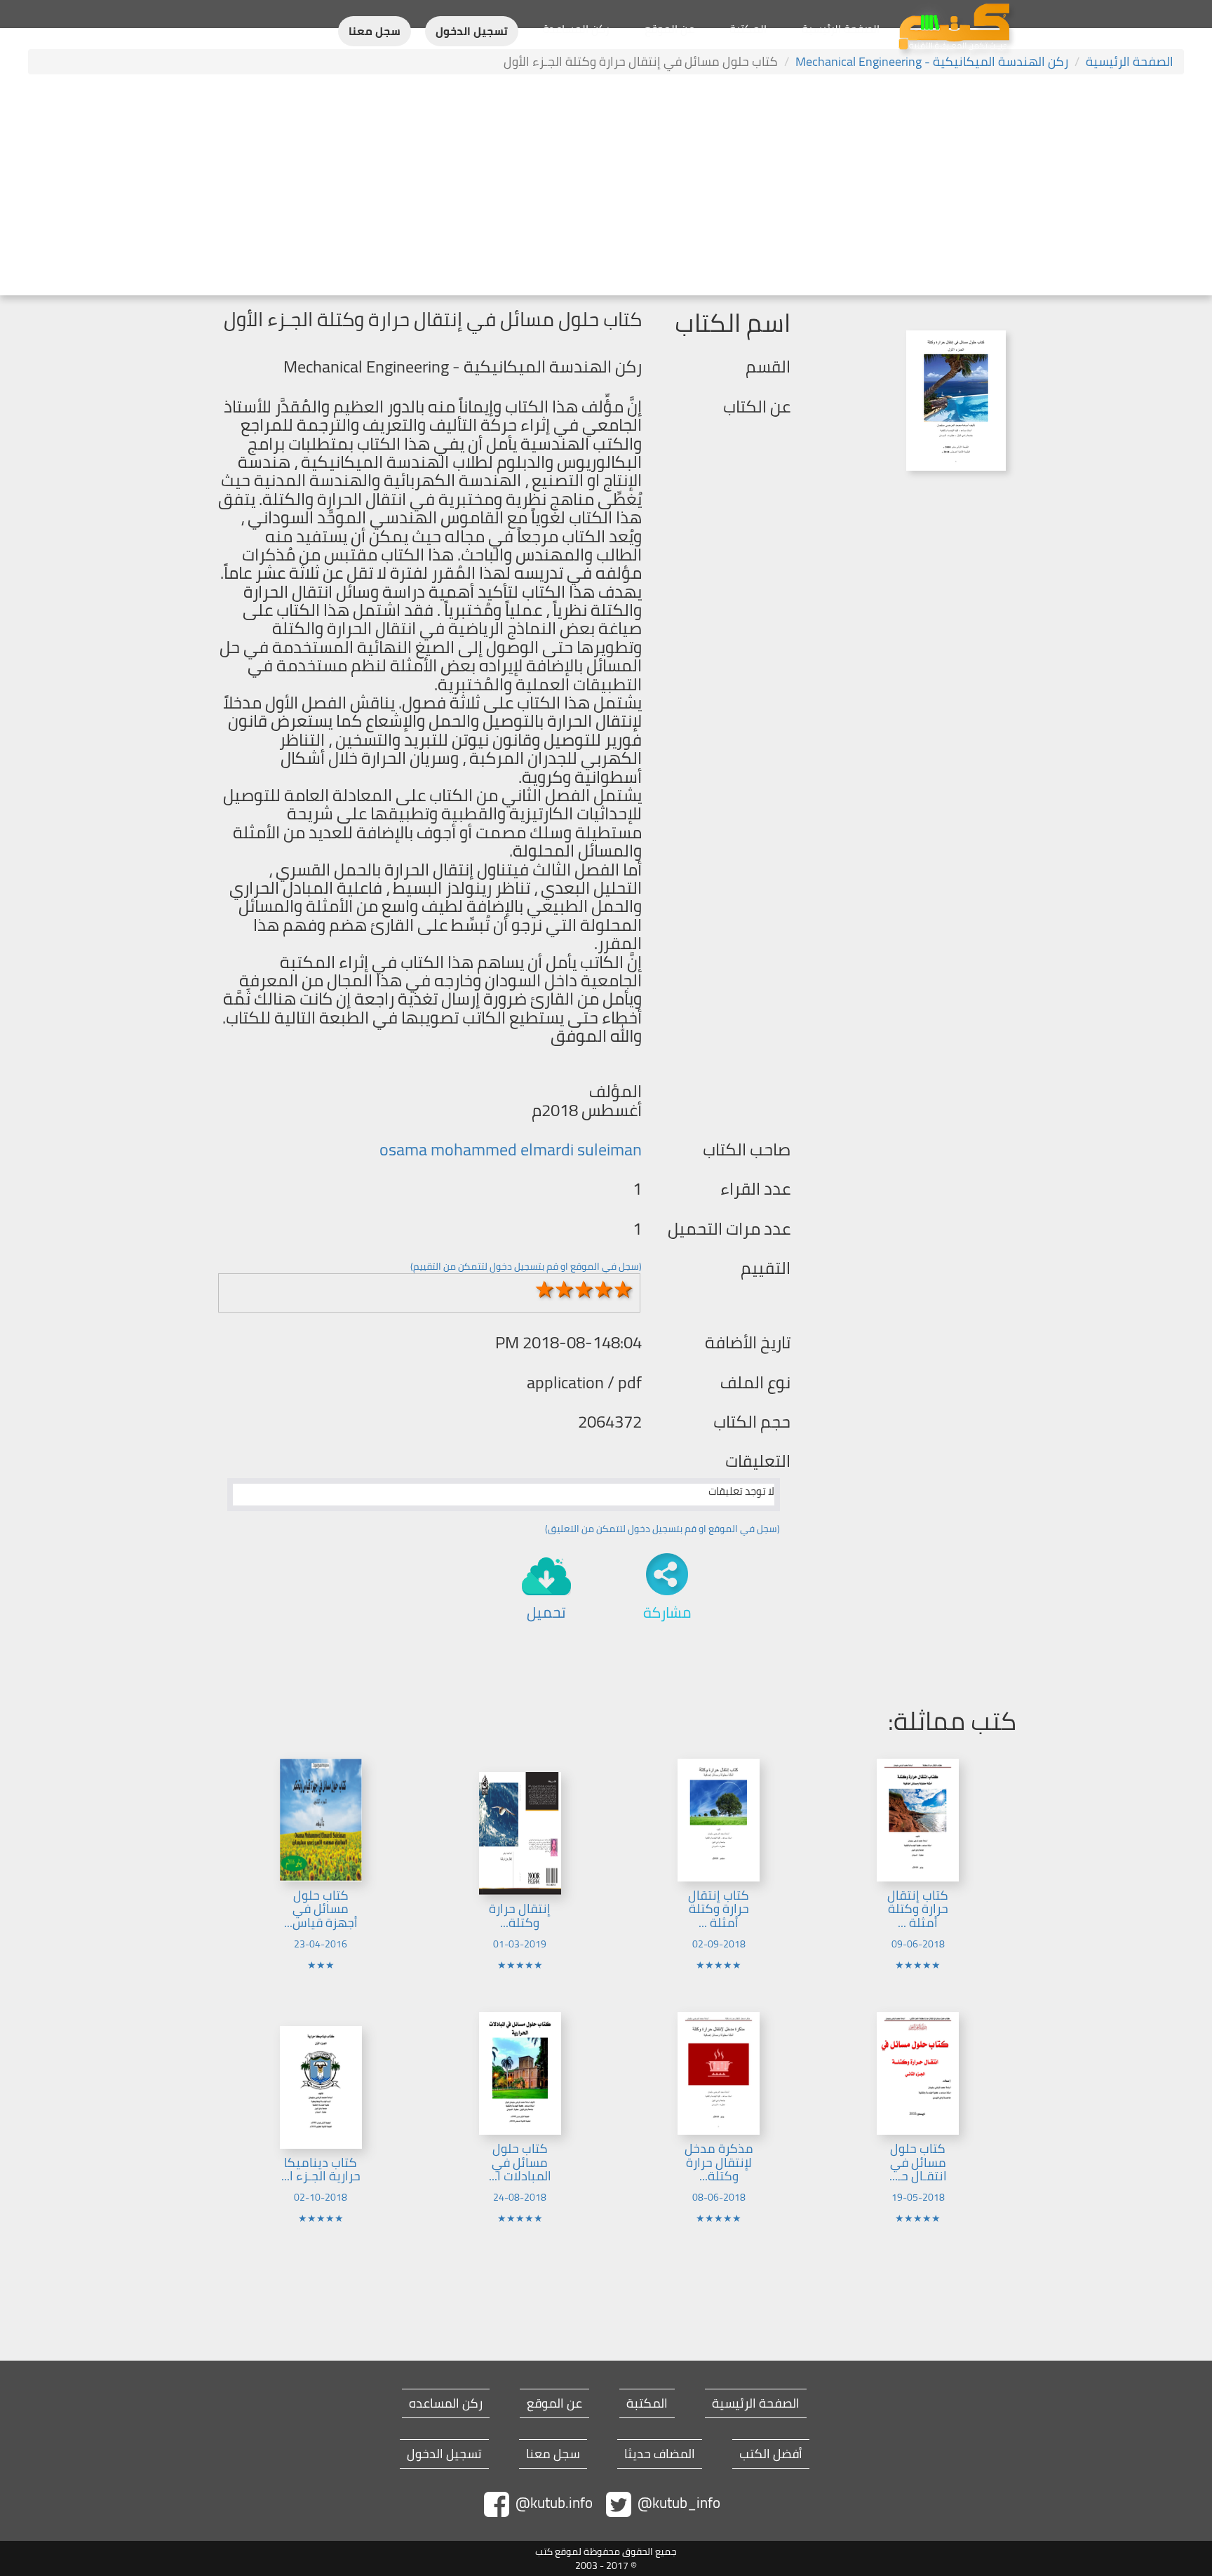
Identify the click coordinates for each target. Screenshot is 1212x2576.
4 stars (604, 1289)
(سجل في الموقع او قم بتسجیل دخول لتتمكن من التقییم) (526, 1266)
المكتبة (748, 29)
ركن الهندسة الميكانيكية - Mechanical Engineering (932, 61)
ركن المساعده (446, 2403)
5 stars (624, 1289)
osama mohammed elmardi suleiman (511, 1149)
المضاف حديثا (660, 2454)
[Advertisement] (606, 187)
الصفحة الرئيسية (841, 29)
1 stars (545, 1289)
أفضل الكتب (771, 2454)
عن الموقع (669, 29)
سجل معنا (375, 31)
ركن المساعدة (576, 29)
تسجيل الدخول (472, 31)
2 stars (565, 1289)
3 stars (584, 1289)
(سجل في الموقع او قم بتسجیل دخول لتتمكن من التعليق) (662, 1529)
